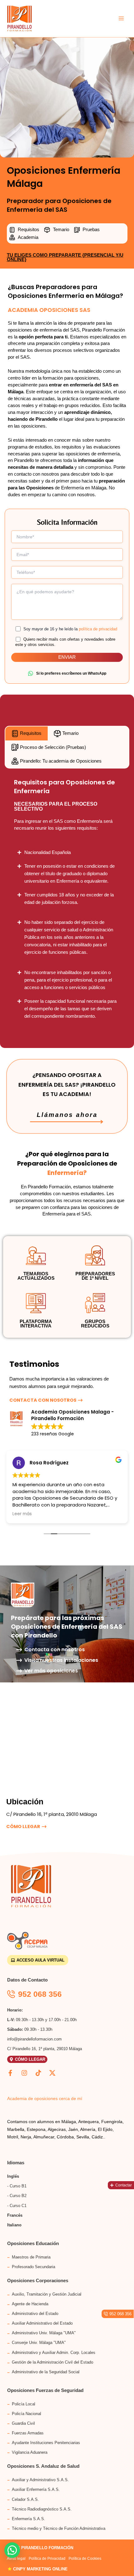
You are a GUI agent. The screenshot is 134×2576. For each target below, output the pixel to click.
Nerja (26, 2137)
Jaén (73, 2129)
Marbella (16, 2129)
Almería (88, 2129)
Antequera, (89, 2122)
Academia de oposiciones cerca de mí (45, 2098)
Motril (13, 2137)
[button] (12, 2550)
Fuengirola (112, 2122)
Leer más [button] (22, 1514)
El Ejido (105, 2129)
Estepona (36, 2129)
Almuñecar (44, 2137)
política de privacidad (98, 629)
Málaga (69, 2122)
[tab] (26, 733)
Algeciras (57, 2129)
